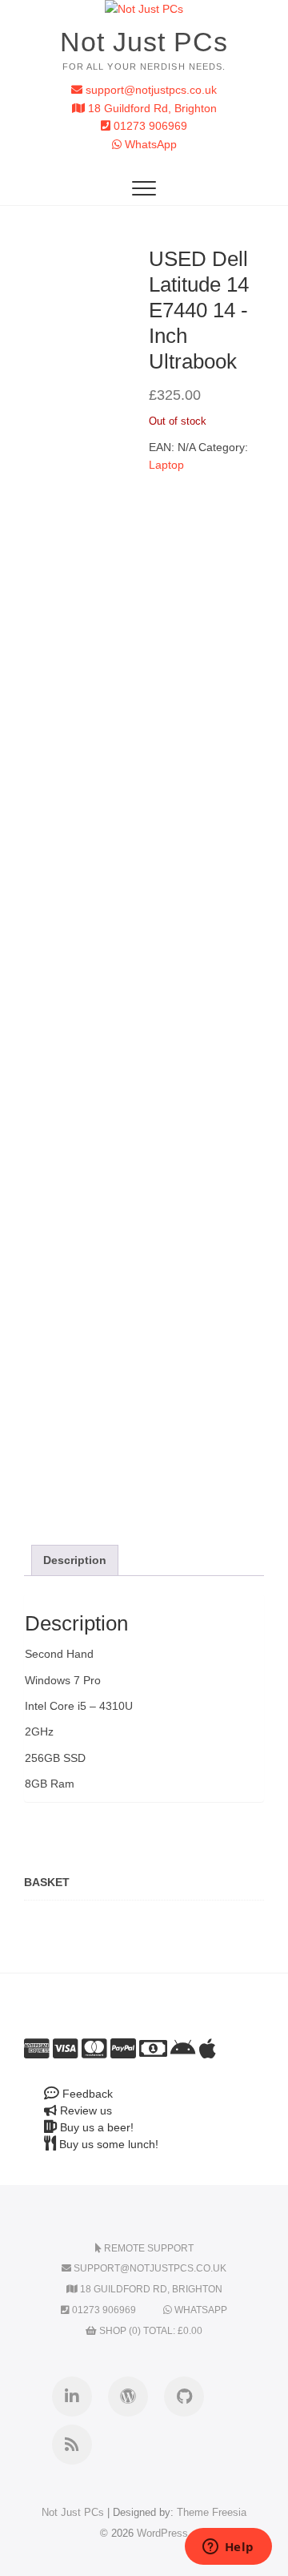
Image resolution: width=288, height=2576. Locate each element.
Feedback (86, 2094)
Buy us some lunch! (107, 2144)
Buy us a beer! (95, 2127)
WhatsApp (149, 144)
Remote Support (148, 2248)
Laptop (166, 465)
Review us (84, 2110)
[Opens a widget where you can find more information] (228, 2548)
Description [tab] (75, 1560)
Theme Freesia (212, 2512)
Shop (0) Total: (150, 2331)
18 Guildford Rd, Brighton (151, 108)
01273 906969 (149, 126)
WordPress (162, 2533)
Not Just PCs (144, 42)
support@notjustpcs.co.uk (150, 90)
